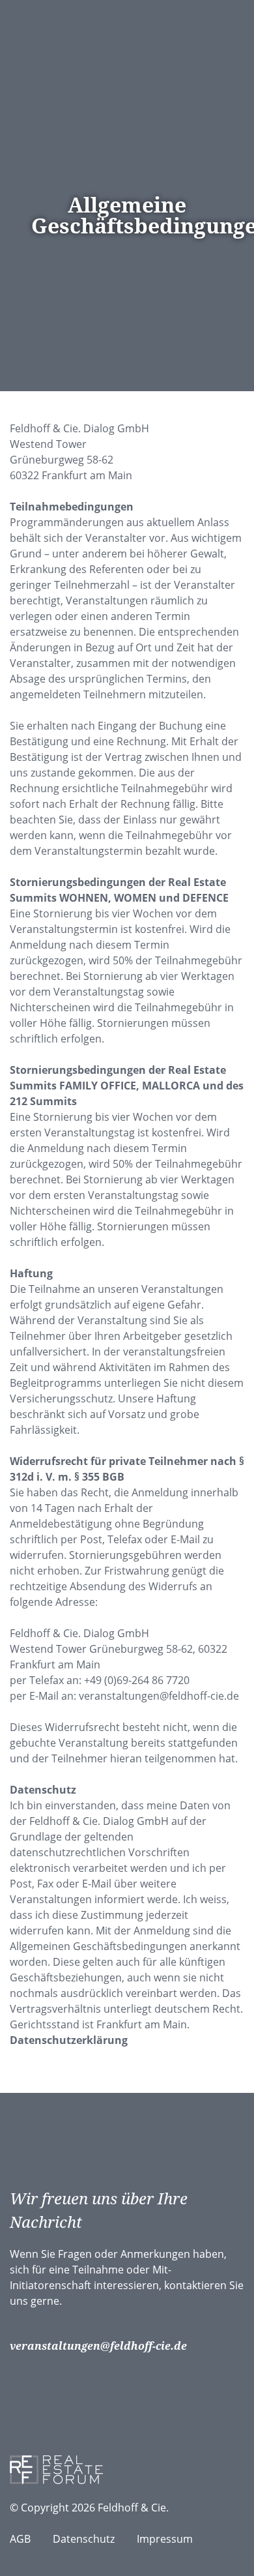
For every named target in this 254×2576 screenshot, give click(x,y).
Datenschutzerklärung (69, 2040)
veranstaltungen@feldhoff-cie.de (98, 2346)
